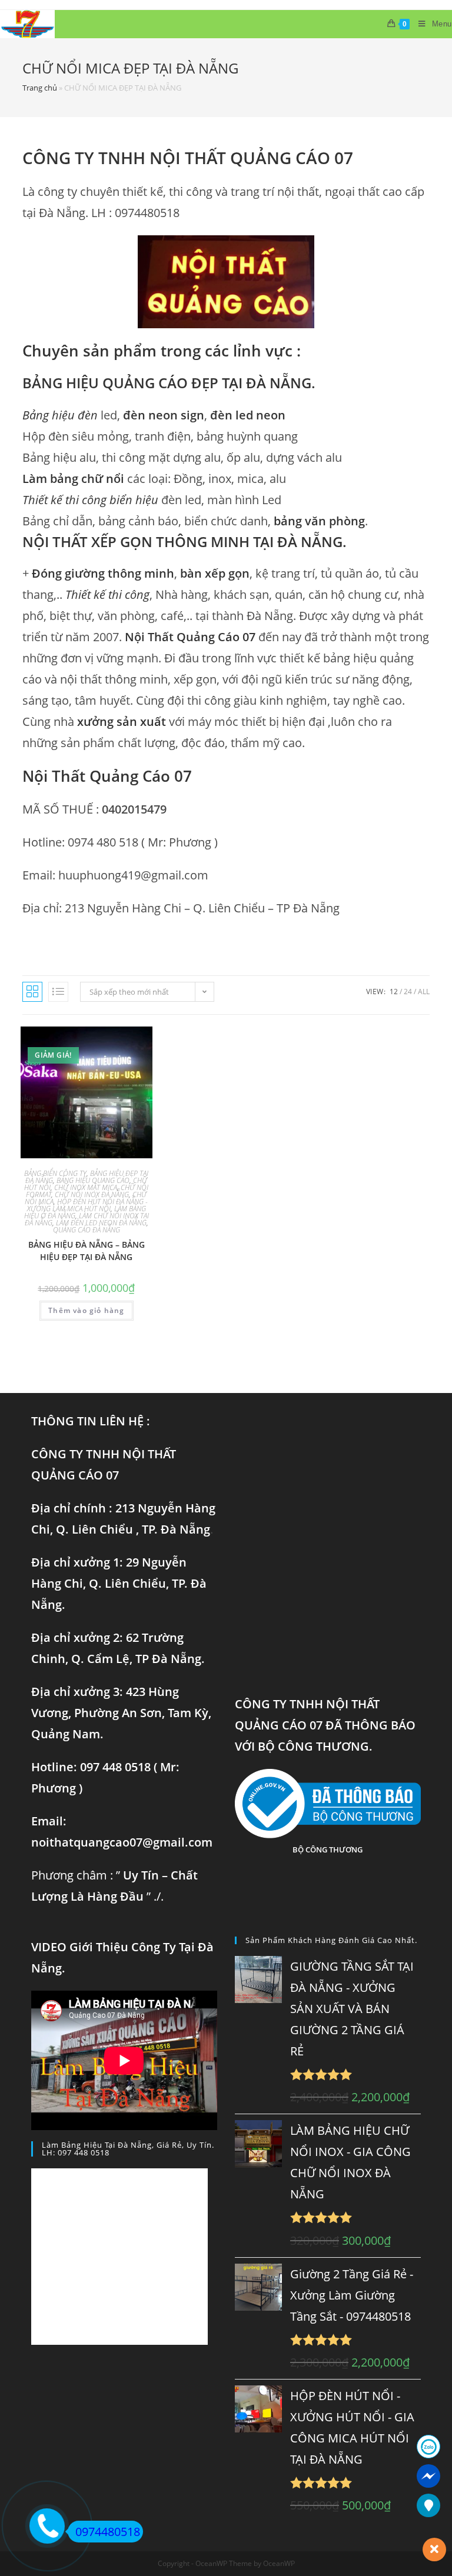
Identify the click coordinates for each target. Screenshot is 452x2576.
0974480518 (108, 2532)
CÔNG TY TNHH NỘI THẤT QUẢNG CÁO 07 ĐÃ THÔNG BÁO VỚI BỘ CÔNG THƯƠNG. (325, 1725)
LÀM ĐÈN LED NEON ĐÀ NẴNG (101, 1223)
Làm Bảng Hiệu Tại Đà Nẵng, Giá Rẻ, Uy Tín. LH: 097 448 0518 (128, 2149)
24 (408, 992)
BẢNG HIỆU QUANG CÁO (93, 1180)
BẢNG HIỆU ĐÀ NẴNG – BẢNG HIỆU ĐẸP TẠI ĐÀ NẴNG (87, 1251)
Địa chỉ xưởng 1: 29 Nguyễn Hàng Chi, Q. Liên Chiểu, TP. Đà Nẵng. (119, 1583)
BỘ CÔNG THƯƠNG (328, 1849)
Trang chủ (40, 88)
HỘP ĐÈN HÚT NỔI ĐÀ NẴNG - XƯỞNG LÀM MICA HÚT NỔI (88, 1205)
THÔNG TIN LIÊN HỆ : (91, 1421)
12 (394, 992)
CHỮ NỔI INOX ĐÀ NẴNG (92, 1194)
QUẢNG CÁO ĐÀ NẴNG (87, 1230)
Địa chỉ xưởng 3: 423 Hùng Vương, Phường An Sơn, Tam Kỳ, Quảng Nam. (121, 1713)
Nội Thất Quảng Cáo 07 (190, 637)
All (424, 992)
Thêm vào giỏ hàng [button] (86, 1310)
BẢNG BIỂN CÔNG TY (55, 1173)
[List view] (58, 992)
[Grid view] (32, 992)
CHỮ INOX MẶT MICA (86, 1187)
